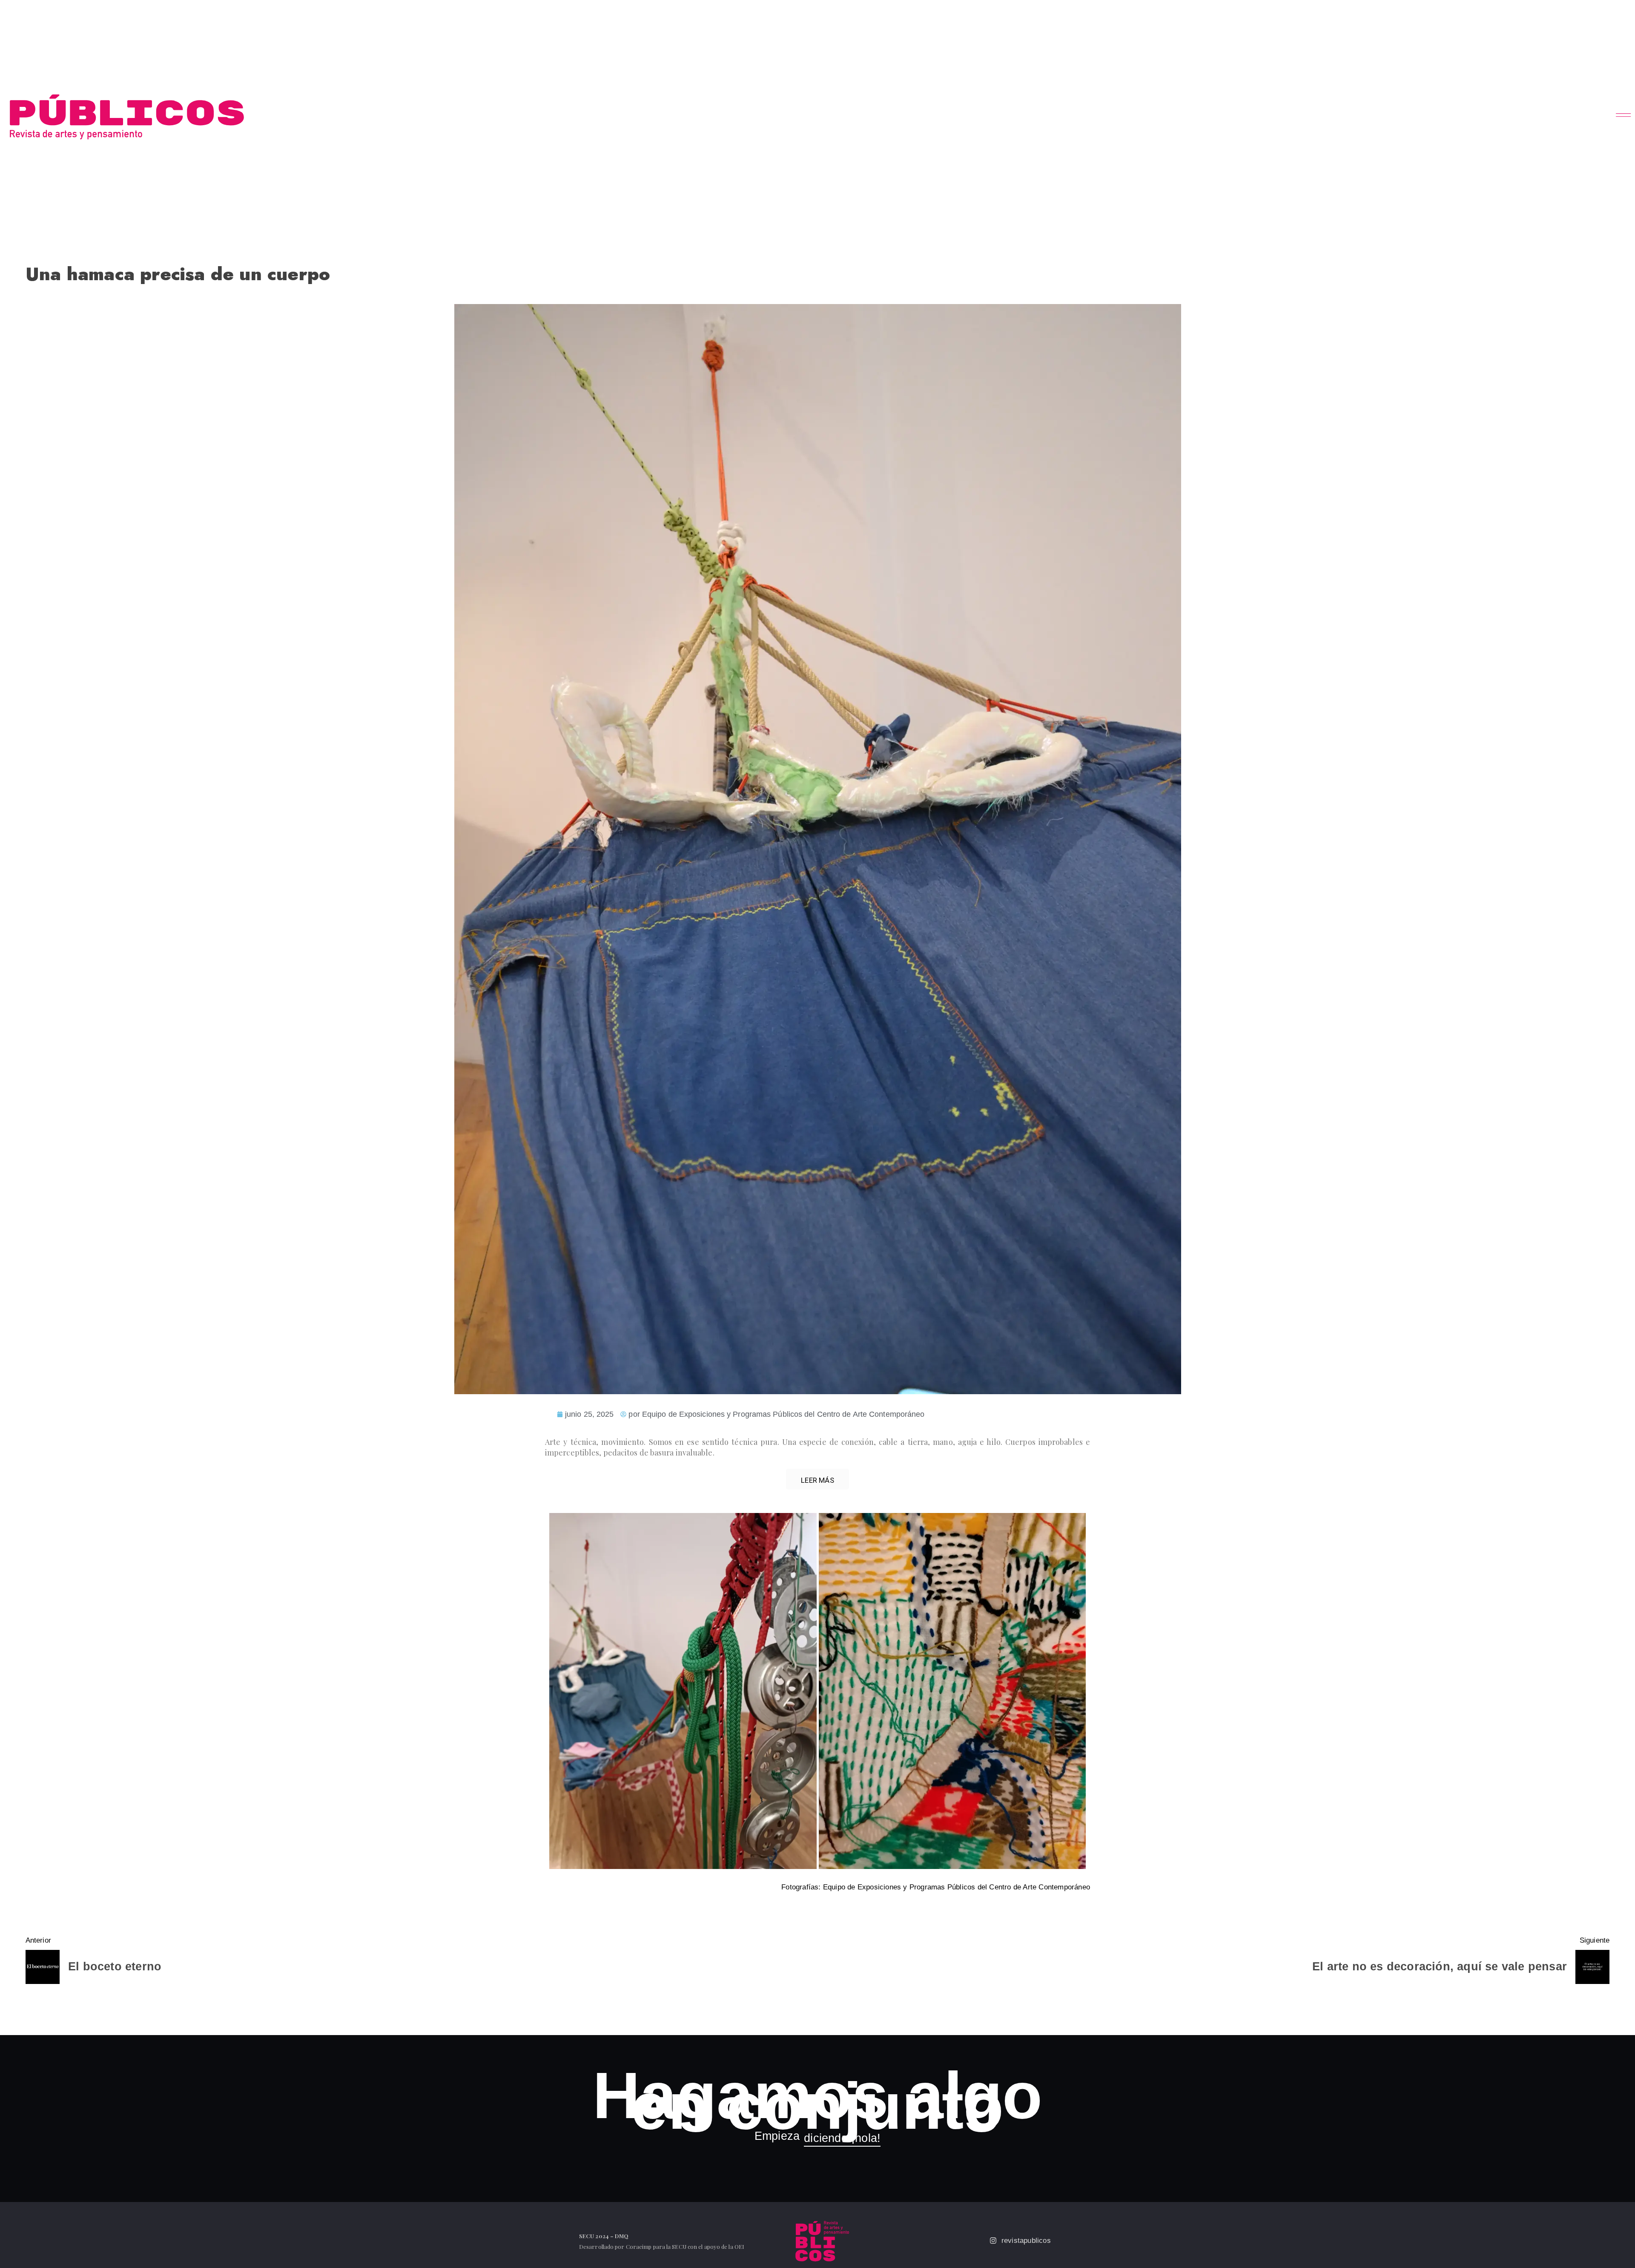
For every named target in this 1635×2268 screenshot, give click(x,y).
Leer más (817, 1480)
